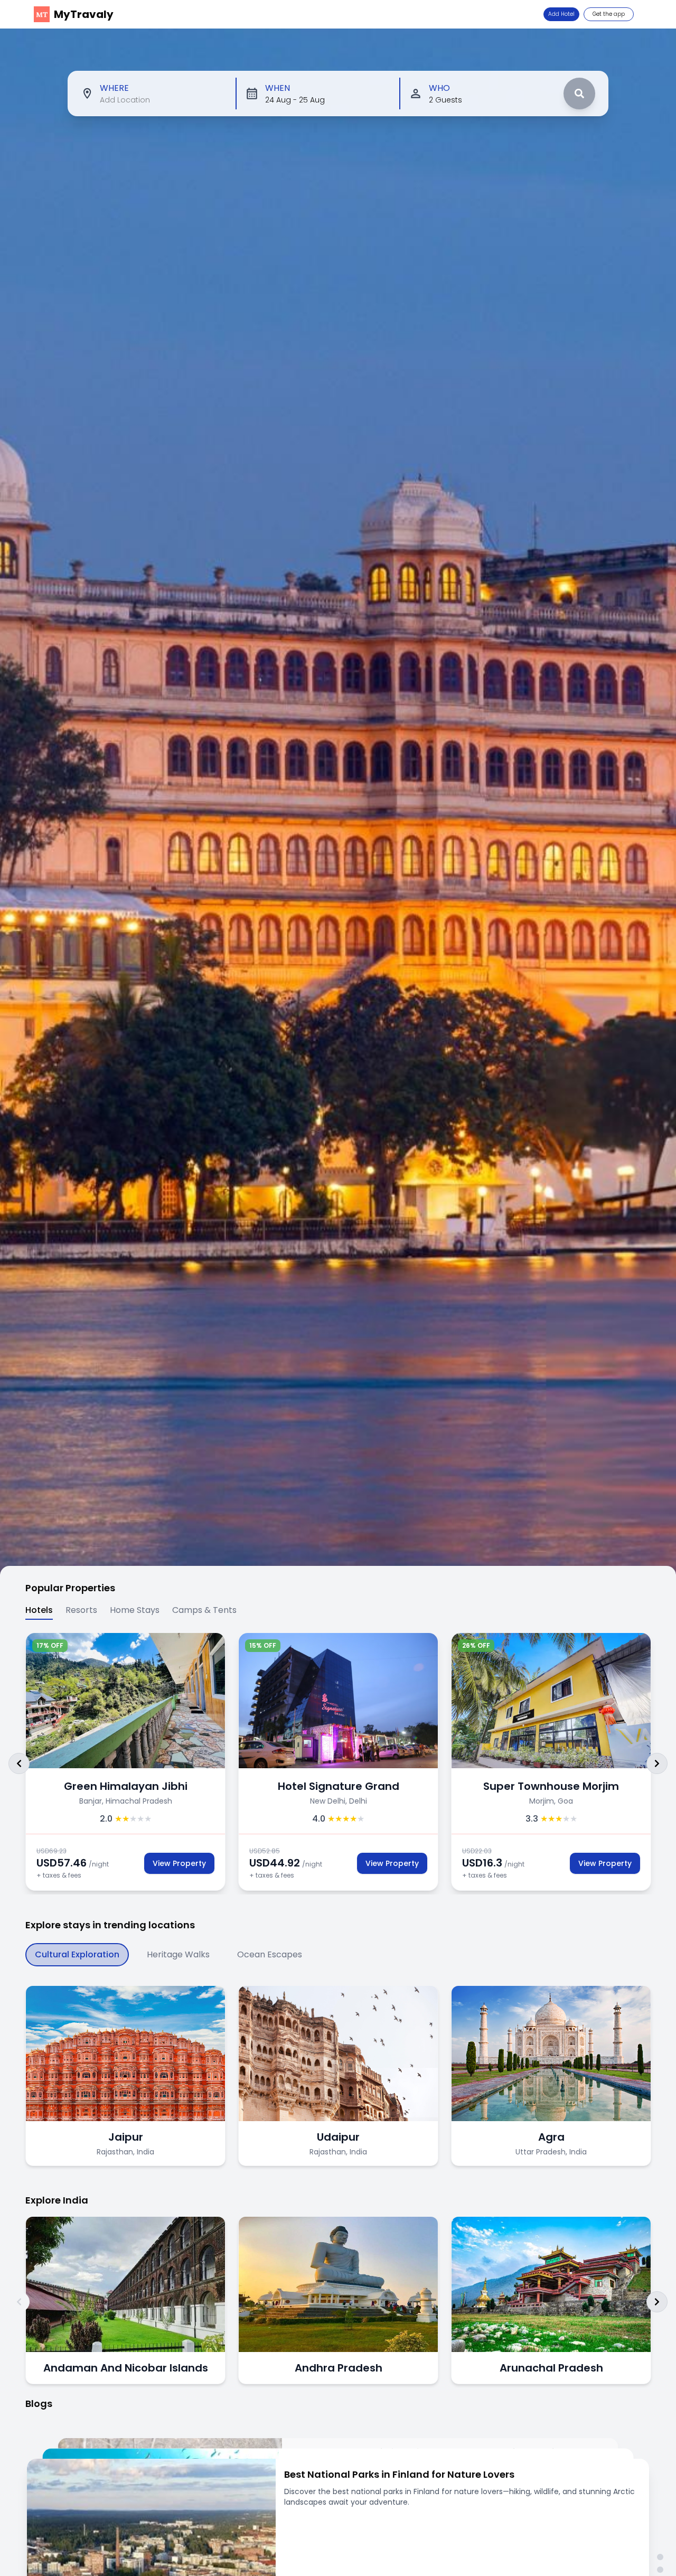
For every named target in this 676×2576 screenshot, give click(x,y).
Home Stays (135, 1610)
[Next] (657, 1763)
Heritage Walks (178, 1954)
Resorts (81, 1610)
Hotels (39, 1610)
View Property (179, 1863)
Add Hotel (561, 14)
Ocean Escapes (270, 1954)
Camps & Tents (204, 1610)
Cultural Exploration (77, 1954)
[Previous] (19, 1763)
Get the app (609, 14)
